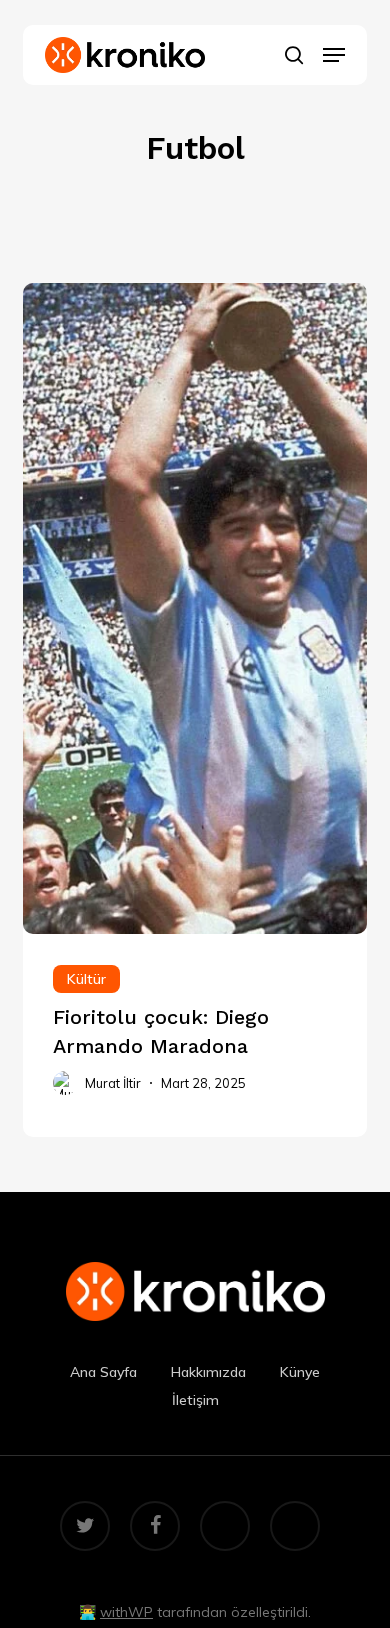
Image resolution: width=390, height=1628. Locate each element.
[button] (334, 55)
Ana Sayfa (103, 1372)
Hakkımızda (208, 1372)
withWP (126, 1612)
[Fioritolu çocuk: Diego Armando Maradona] (194, 1035)
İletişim (195, 1400)
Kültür (86, 979)
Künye (300, 1372)
